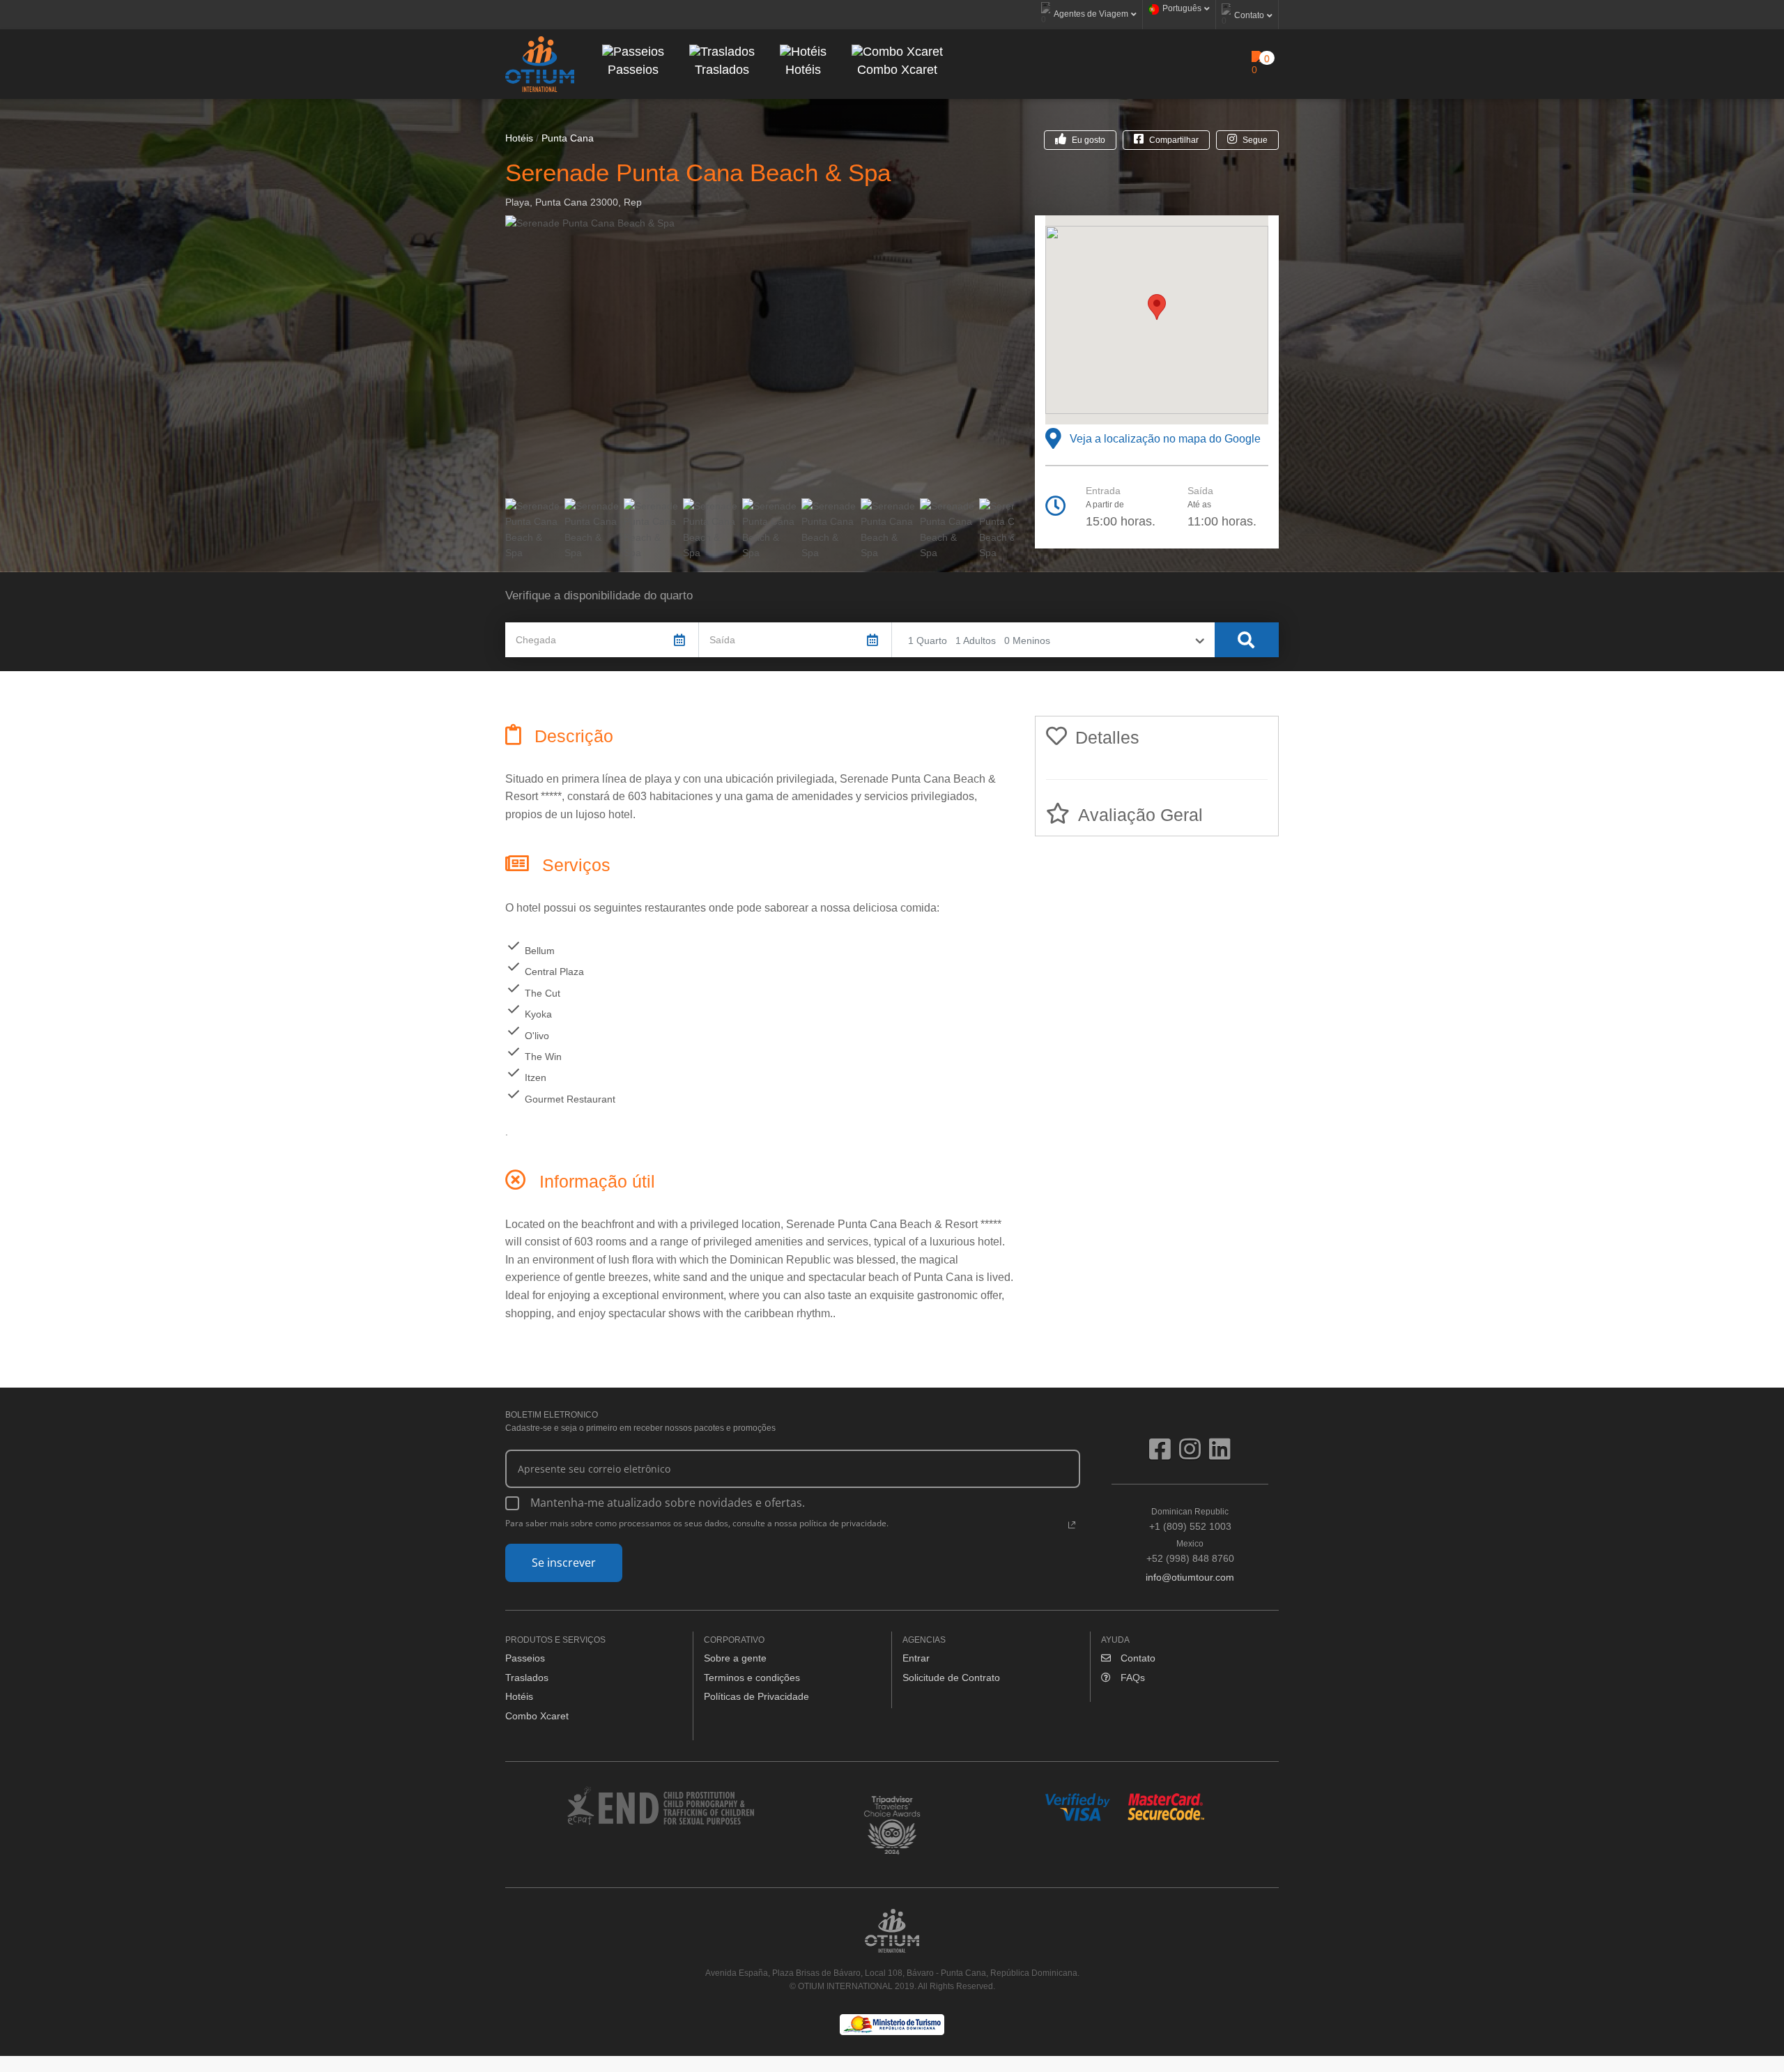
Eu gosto (1089, 140)
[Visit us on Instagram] (1194, 1455)
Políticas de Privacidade (756, 1696)
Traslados (527, 1678)
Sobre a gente (735, 1658)
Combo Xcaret (537, 1716)
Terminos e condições (752, 1678)
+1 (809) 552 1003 (1190, 1519)
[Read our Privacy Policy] (1072, 1525)
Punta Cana (568, 138)
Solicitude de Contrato (951, 1678)
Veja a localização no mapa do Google (1162, 439)
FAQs (1131, 1678)
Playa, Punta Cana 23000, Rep (574, 202)
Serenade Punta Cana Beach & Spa (698, 172)
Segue (1255, 140)
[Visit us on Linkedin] (1220, 1455)
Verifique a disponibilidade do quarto (599, 596)
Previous (484, 355)
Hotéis (519, 138)
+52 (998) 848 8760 (1190, 1551)
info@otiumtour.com (1190, 1577)
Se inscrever (564, 1563)
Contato (1137, 1658)
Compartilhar (1174, 140)
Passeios (525, 1658)
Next (1035, 355)
